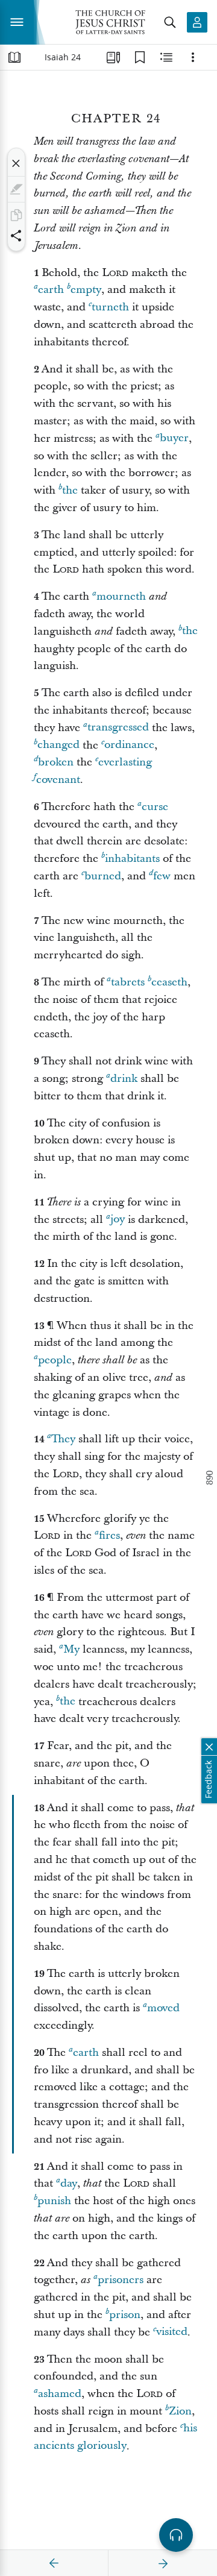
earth (51, 290)
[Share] (16, 236)
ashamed (60, 2394)
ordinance (129, 745)
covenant (58, 780)
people (55, 1360)
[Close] (16, 163)
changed (58, 745)
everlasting (125, 762)
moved (163, 2008)
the (70, 490)
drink (124, 1079)
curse (155, 807)
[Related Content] (166, 57)
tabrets (128, 982)
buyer (174, 438)
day (69, 2183)
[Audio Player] (176, 2535)
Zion (180, 2411)
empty (86, 290)
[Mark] (16, 189)
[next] (163, 2563)
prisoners (121, 2280)
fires (109, 1535)
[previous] (54, 2563)
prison (125, 2315)
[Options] (193, 57)
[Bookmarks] (140, 57)
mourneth (121, 596)
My (71, 1649)
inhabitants (132, 859)
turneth (110, 307)
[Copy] (16, 215)
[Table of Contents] (14, 57)
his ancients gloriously (115, 2437)
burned (103, 876)
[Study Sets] (113, 57)
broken (56, 762)
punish (54, 2201)
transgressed (118, 728)
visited (172, 2332)
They (63, 1439)
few (162, 876)
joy (118, 1220)
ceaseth (169, 982)
